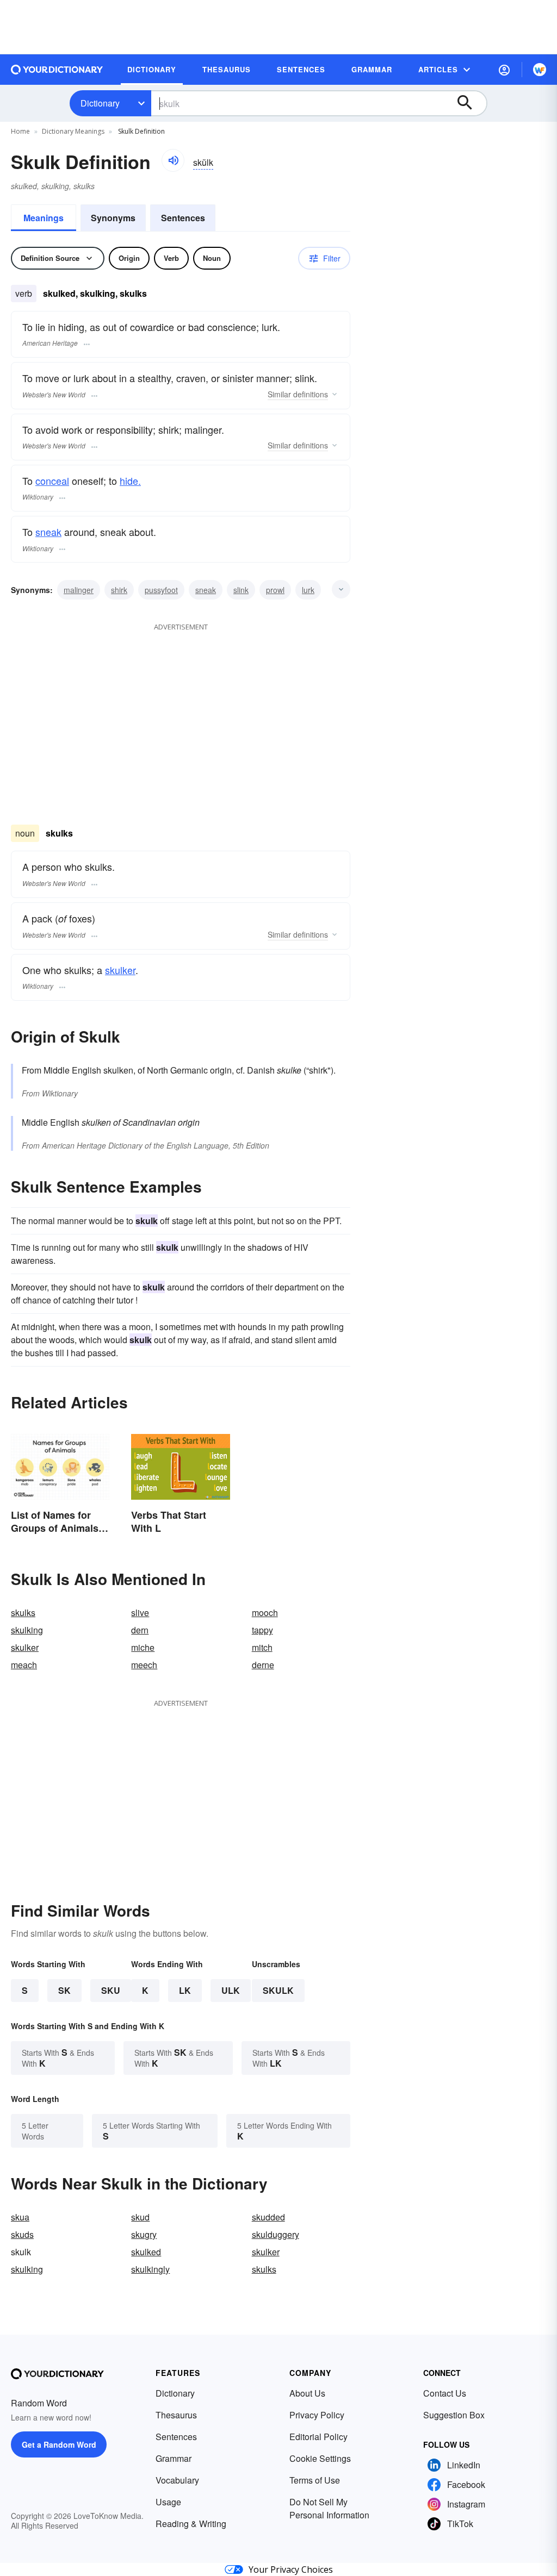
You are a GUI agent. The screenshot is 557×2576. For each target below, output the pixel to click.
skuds (22, 2234)
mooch (265, 1613)
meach (24, 1665)
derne (263, 1665)
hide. (130, 481)
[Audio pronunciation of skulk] (173, 160)
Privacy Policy (317, 2415)
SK (64, 1990)
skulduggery (276, 2234)
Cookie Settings (320, 2458)
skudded (268, 2217)
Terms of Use (315, 2480)
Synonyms (113, 218)
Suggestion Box (454, 2415)
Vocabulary (177, 2480)
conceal (52, 481)
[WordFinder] (540, 70)
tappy (262, 1630)
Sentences (183, 218)
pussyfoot (161, 590)
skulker (120, 970)
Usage (168, 2502)
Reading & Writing (191, 2524)
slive (140, 1613)
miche (143, 1647)
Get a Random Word (59, 2444)
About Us (307, 2393)
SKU (111, 1990)
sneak (48, 532)
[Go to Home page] (57, 70)
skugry (144, 2234)
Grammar (174, 2458)
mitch (262, 1647)
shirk (119, 590)
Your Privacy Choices (291, 2569)
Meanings (44, 218)
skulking (27, 1630)
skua (20, 2217)
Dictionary (100, 103)
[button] (504, 70)
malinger (79, 590)
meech (144, 1665)
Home (20, 131)
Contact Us (445, 2393)
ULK (231, 1990)
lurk (308, 590)
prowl (275, 590)
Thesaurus (176, 2415)
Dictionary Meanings (73, 131)
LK (185, 1990)
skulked (146, 2252)
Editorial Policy (318, 2437)
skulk (278, 1990)
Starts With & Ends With (58, 2058)
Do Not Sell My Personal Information (329, 2508)
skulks (23, 1613)
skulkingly (150, 2269)
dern (140, 1630)
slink (241, 590)
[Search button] (470, 103)
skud (140, 2217)
